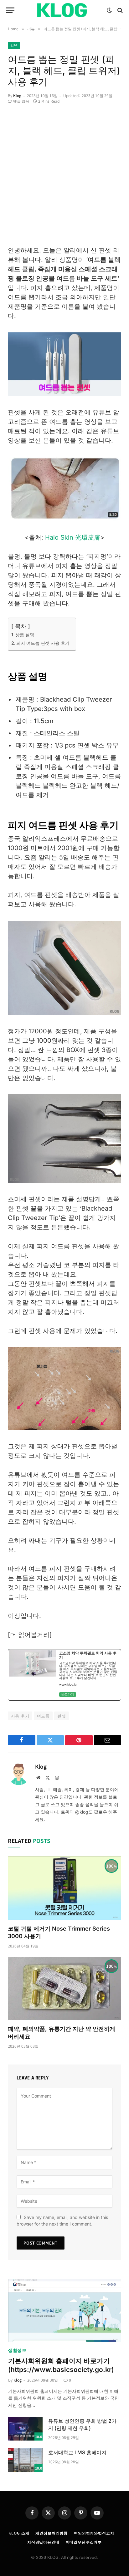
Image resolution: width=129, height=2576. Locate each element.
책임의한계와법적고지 (94, 2533)
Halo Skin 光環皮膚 (73, 537)
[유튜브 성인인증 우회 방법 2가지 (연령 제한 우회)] (25, 2429)
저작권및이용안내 (43, 2542)
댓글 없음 (21, 101)
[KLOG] (64, 10)
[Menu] (10, 10)
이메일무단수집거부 (84, 2542)
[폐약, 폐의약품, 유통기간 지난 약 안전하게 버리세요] (64, 1989)
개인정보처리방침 (52, 2533)
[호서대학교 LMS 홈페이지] (25, 2460)
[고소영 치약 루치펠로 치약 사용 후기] (64, 1675)
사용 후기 (20, 1716)
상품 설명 (25, 635)
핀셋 (62, 1716)
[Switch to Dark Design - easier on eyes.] (109, 10)
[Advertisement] (64, 178)
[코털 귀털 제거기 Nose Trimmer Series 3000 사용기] (64, 1888)
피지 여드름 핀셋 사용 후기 (43, 643)
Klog (17, 95)
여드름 (43, 1716)
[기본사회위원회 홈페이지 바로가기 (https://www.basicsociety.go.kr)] (65, 2311)
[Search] (119, 10)
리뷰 (14, 45)
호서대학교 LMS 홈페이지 (77, 2452)
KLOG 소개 (19, 2533)
